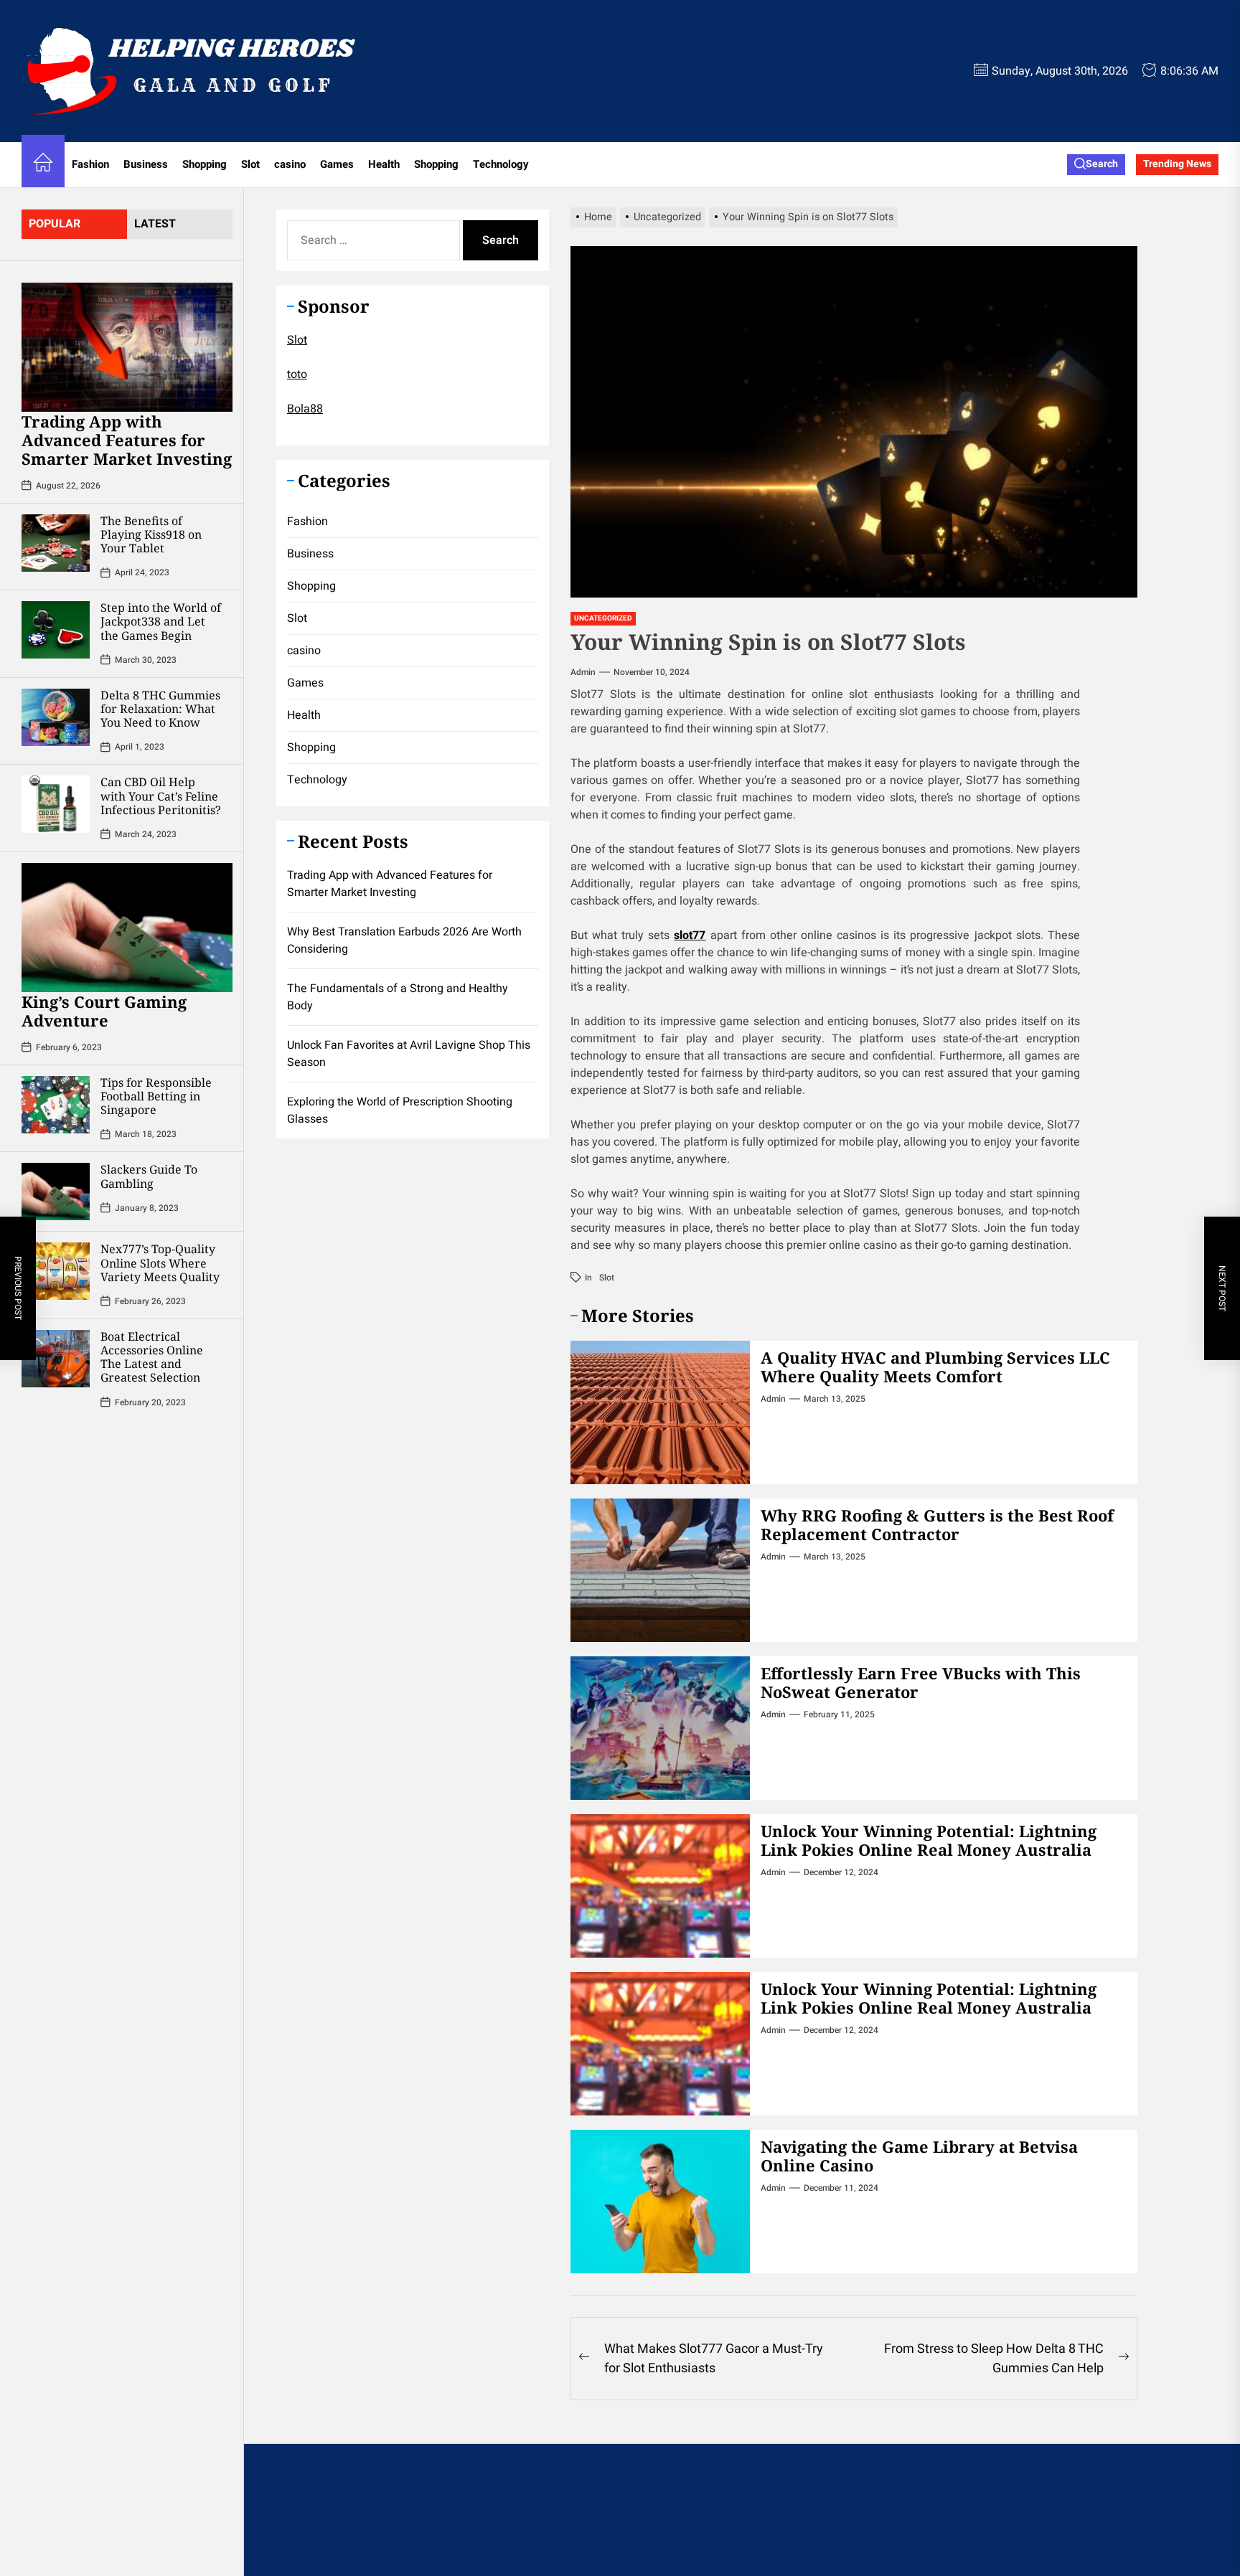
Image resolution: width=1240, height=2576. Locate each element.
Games (337, 164)
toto (297, 374)
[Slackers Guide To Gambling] (56, 1192)
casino (290, 164)
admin (583, 672)
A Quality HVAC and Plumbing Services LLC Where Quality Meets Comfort (935, 1367)
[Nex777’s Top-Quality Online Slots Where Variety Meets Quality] (56, 1271)
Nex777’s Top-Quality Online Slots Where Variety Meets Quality (160, 1263)
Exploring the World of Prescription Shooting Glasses (400, 1110)
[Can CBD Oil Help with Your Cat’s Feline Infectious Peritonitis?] (56, 804)
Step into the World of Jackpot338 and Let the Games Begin (161, 621)
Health (384, 164)
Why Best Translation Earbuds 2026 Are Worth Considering (404, 940)
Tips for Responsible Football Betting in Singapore (156, 1096)
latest (155, 224)
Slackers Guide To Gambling (149, 1176)
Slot (250, 164)
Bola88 (305, 408)
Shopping (205, 164)
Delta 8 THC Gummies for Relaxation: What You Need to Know (160, 709)
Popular (55, 224)
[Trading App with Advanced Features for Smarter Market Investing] (127, 347)
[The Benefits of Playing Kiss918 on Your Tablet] (56, 543)
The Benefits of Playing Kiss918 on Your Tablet (151, 534)
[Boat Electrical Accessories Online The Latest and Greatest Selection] (56, 1359)
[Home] (43, 165)
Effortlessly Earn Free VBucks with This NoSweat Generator (921, 1682)
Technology (501, 164)
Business (146, 164)
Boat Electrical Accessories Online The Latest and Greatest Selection (152, 1357)
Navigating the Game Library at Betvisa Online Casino (919, 2156)
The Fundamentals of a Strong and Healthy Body (398, 996)
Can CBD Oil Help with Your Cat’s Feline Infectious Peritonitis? (161, 796)
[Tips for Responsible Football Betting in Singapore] (56, 1105)
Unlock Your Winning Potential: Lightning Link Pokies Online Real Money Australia (929, 1840)
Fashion (90, 164)
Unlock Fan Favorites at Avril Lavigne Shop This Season (409, 1053)
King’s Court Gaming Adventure (104, 1011)
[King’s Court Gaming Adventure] (127, 928)
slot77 (690, 935)
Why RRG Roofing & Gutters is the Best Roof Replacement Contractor (937, 1524)
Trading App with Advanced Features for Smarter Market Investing (127, 440)
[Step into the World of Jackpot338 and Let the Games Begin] (56, 630)
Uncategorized (603, 618)
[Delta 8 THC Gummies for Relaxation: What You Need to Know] (56, 717)
